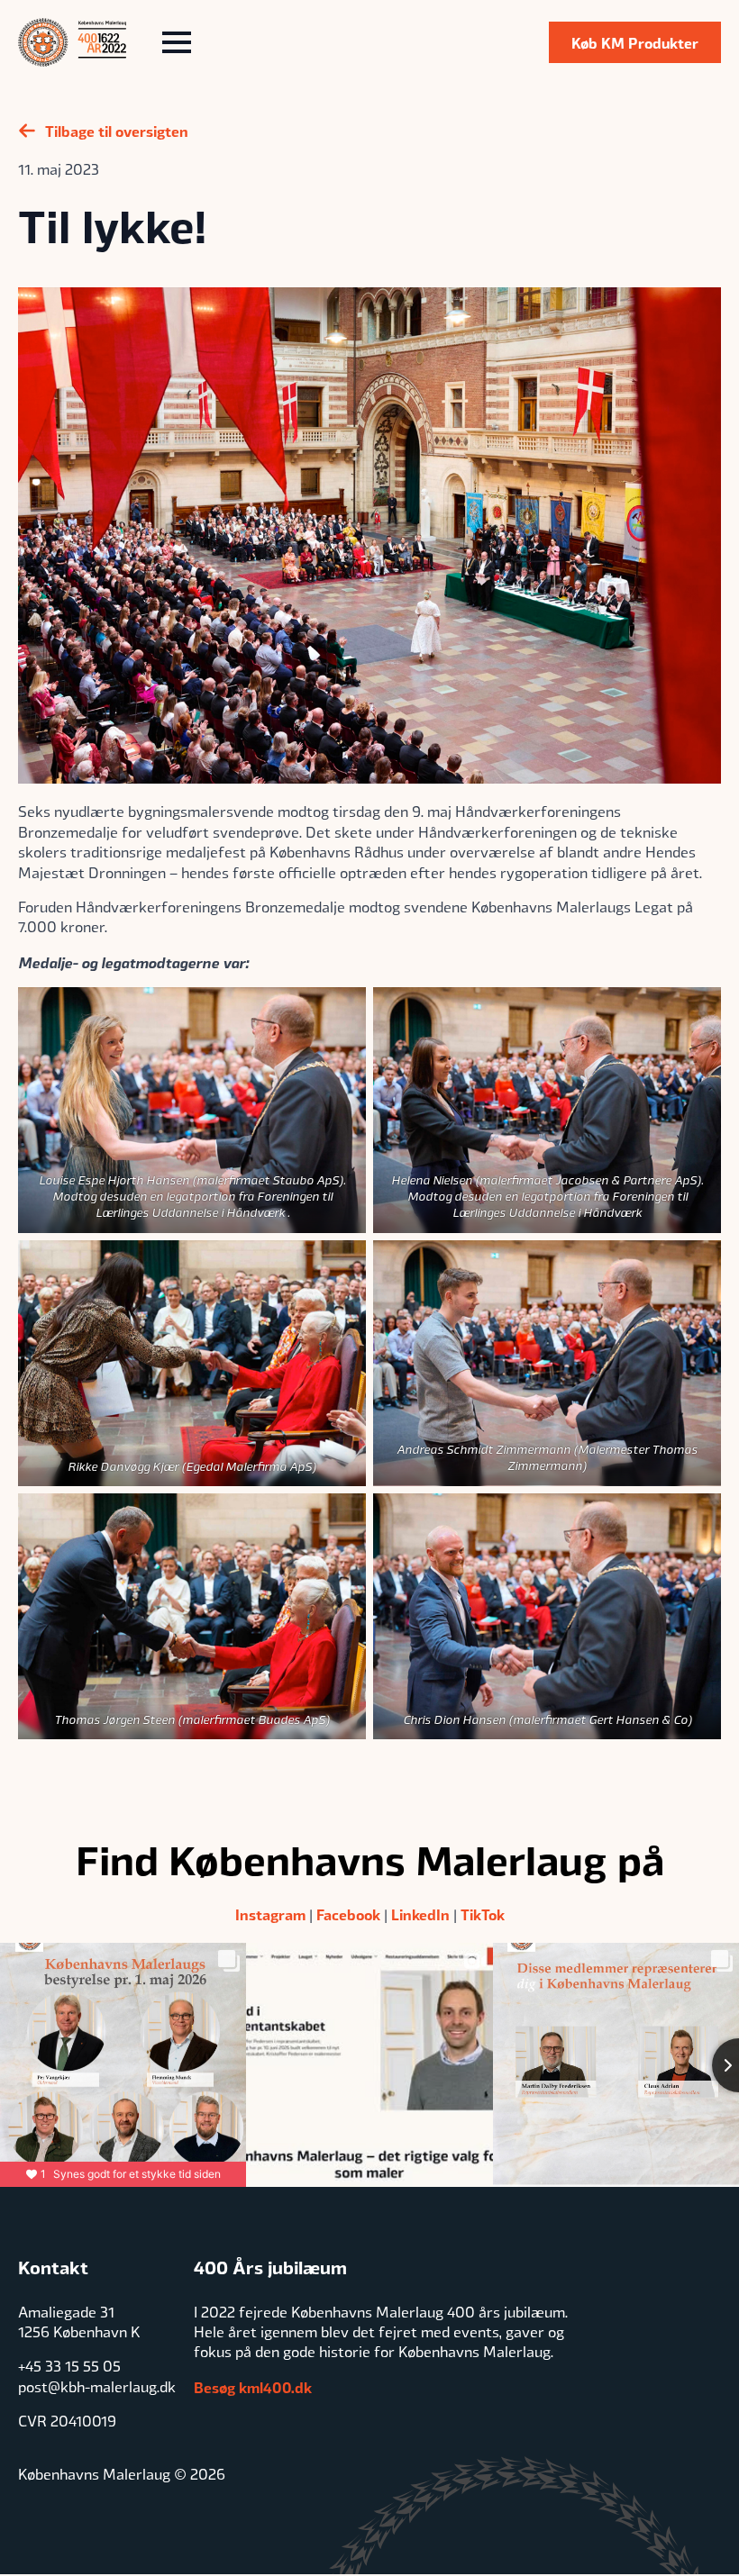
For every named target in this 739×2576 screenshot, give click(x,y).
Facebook (348, 1914)
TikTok (483, 1914)
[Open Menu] (177, 42)
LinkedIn (420, 1914)
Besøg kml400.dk (253, 2387)
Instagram (270, 1914)
